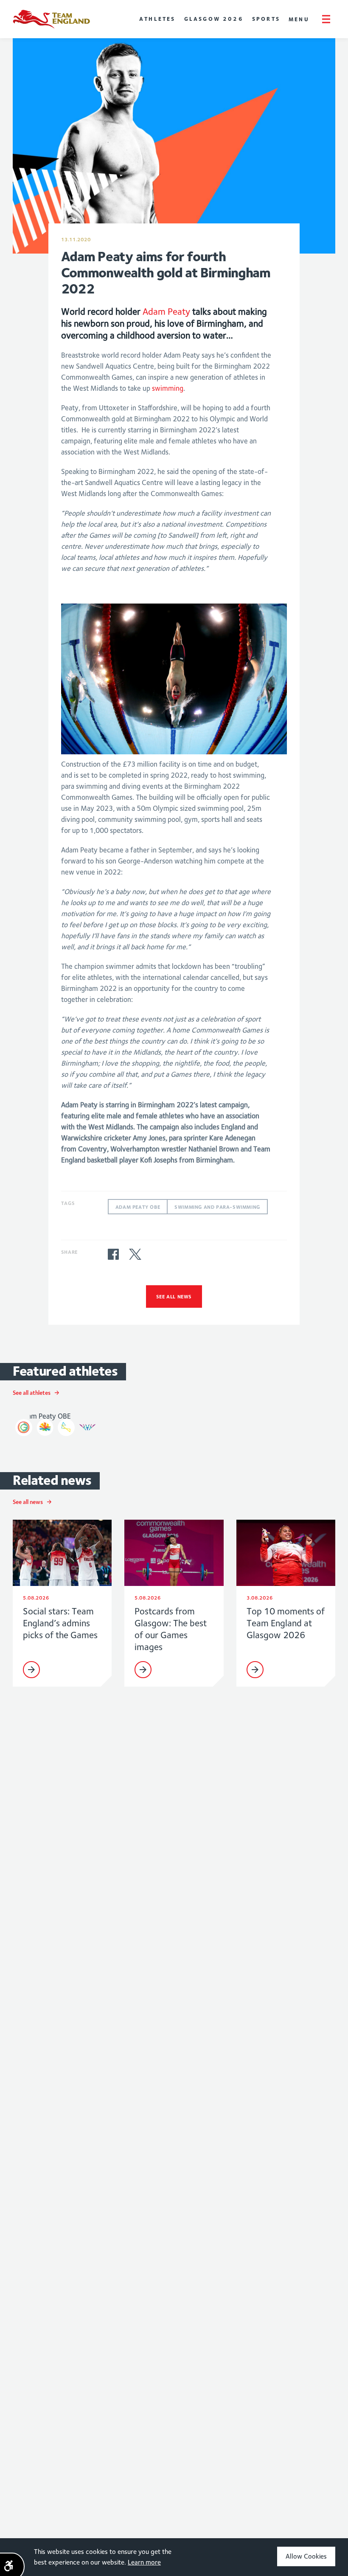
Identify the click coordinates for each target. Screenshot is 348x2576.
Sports (266, 19)
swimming (168, 388)
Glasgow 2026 (214, 19)
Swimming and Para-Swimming (217, 1207)
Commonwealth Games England (51, 19)
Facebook (113, 1254)
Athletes (157, 19)
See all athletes (32, 1393)
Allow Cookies (306, 2556)
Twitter (135, 1254)
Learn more (144, 2562)
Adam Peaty (166, 311)
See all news (174, 1296)
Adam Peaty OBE (138, 1207)
